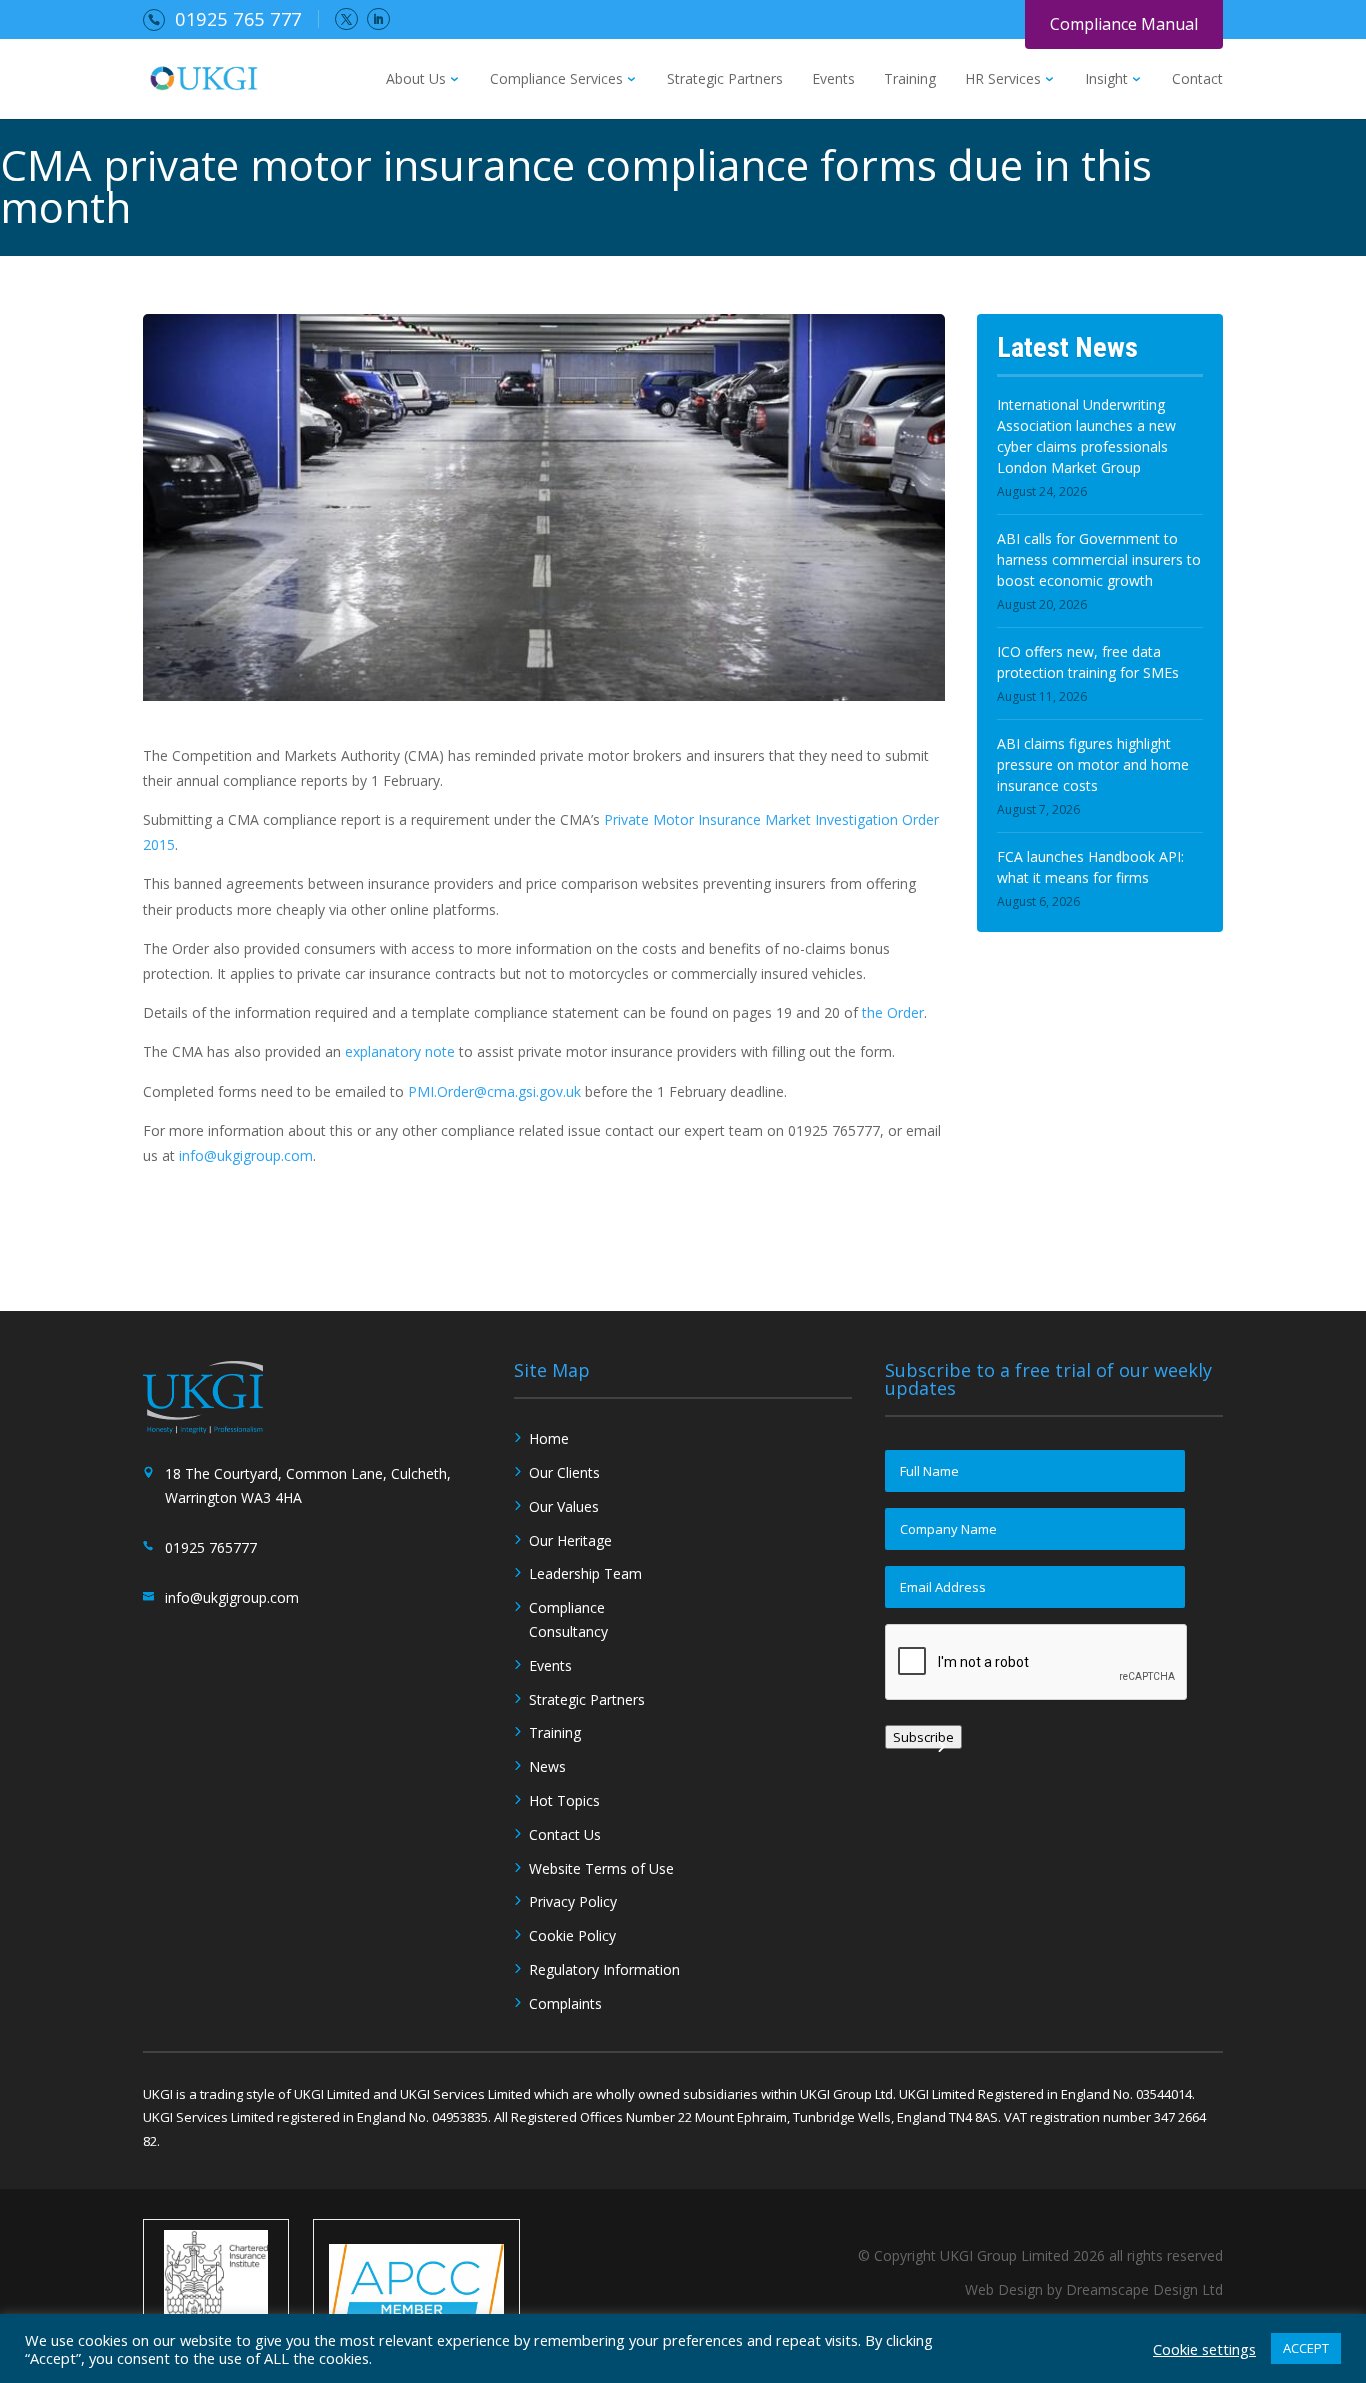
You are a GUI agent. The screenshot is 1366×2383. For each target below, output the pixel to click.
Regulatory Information (604, 1969)
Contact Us (565, 1834)
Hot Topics (564, 1800)
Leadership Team (585, 1573)
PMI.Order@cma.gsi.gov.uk (494, 1091)
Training (910, 80)
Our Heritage (570, 1540)
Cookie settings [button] (1204, 2349)
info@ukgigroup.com (246, 1155)
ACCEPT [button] (1306, 2348)
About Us (416, 80)
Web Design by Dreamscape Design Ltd (1094, 2289)
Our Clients (564, 1472)
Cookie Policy (572, 1935)
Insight (1106, 80)
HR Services (1003, 80)
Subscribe (923, 1737)
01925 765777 (211, 1547)
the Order (893, 1012)
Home (549, 1438)
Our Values (564, 1506)
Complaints (565, 2003)
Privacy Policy (573, 1901)
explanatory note (400, 1051)
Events (833, 80)
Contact (1197, 80)
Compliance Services (556, 80)
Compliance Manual (1124, 24)
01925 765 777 (238, 19)
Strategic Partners (725, 80)
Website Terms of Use (601, 1868)
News (547, 1766)
